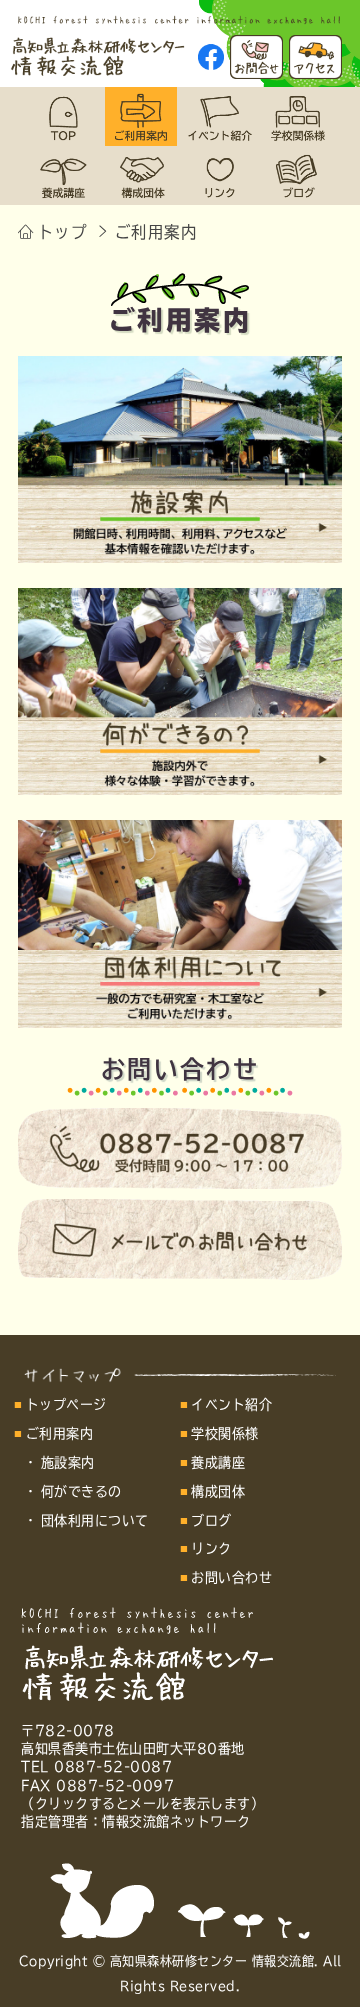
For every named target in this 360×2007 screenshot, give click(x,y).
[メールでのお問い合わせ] (180, 1267)
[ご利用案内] (141, 116)
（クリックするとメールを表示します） (142, 1803)
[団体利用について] (180, 1015)
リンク (211, 1548)
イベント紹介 (231, 1404)
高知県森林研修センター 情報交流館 (212, 1961)
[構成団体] (141, 175)
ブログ (211, 1520)
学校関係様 (225, 1433)
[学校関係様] (298, 116)
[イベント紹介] (219, 116)
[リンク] (219, 175)
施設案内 (68, 1462)
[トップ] (62, 116)
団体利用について (95, 1520)
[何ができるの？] (180, 783)
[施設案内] (180, 550)
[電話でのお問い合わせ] (180, 1176)
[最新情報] (298, 175)
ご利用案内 (60, 1433)
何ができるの (81, 1491)
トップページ (66, 1404)
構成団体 (218, 1491)
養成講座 (218, 1462)
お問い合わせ (231, 1577)
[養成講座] (62, 175)
